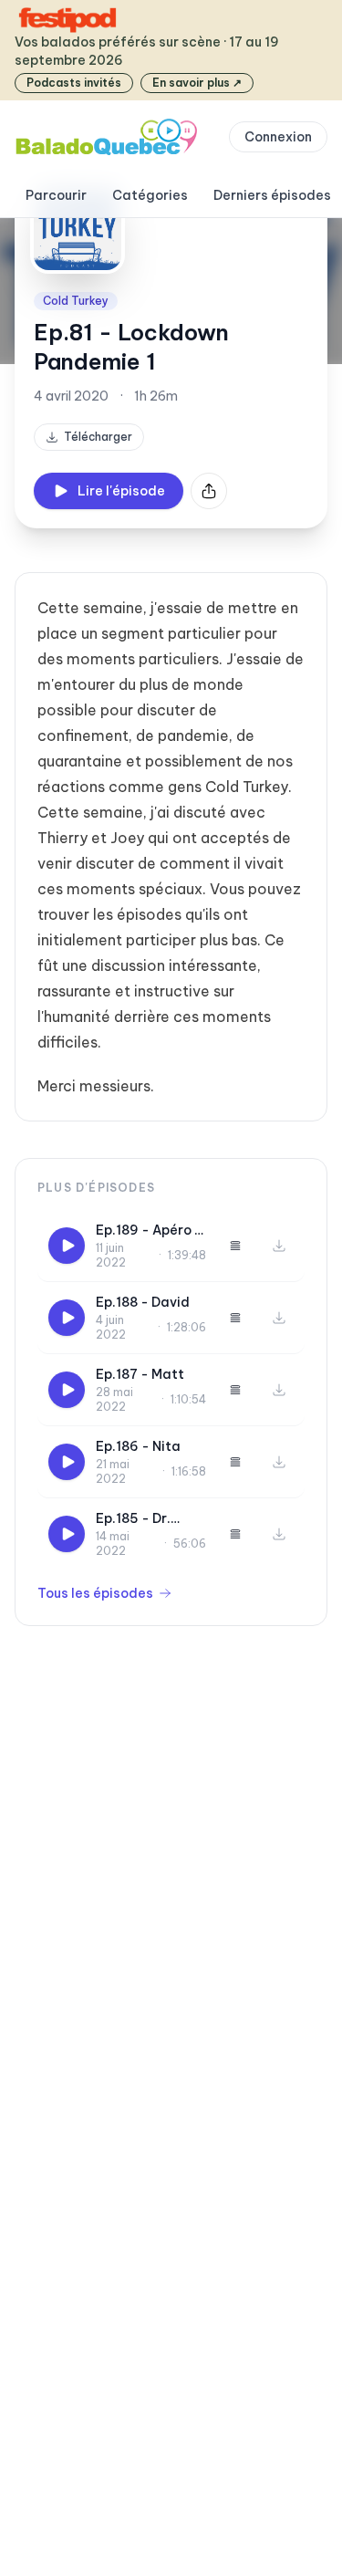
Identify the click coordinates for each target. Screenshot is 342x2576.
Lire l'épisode (121, 491)
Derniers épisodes (272, 195)
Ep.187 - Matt (140, 1374)
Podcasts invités (74, 83)
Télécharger (98, 437)
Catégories (150, 195)
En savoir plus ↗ (197, 83)
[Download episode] (279, 1246)
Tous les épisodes (95, 1593)
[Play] (67, 1246)
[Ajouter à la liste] (235, 1246)
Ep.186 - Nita (138, 1446)
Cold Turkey (76, 301)
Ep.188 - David (143, 1302)
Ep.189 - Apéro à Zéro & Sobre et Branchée (150, 1231)
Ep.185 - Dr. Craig (133, 1519)
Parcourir (56, 195)
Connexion (278, 137)
